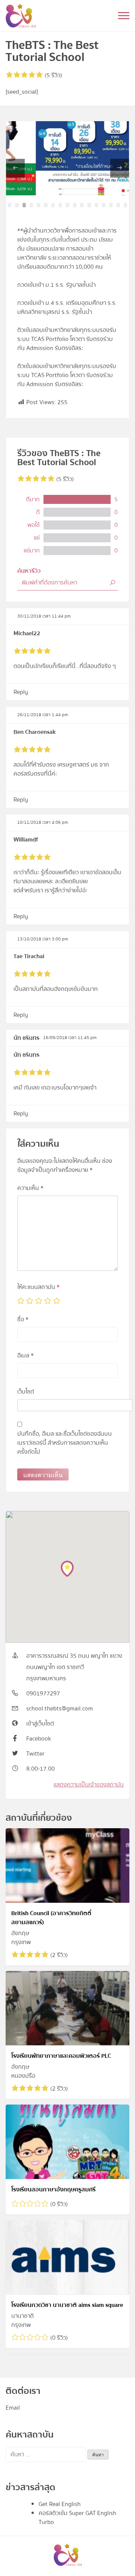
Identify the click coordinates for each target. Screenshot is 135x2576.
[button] (10, 205)
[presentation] (15, 168)
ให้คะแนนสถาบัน (38, 1287)
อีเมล (25, 1356)
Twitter (35, 1754)
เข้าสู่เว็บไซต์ (40, 1724)
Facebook (39, 1739)
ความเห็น (30, 1188)
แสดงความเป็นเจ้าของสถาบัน (89, 1785)
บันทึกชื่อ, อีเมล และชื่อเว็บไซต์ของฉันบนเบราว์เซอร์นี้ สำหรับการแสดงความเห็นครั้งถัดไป (64, 1443)
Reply (21, 692)
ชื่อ (23, 1319)
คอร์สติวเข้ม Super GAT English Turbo (77, 2518)
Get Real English (60, 2504)
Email (13, 2408)
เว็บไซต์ (26, 1392)
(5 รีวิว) (53, 75)
